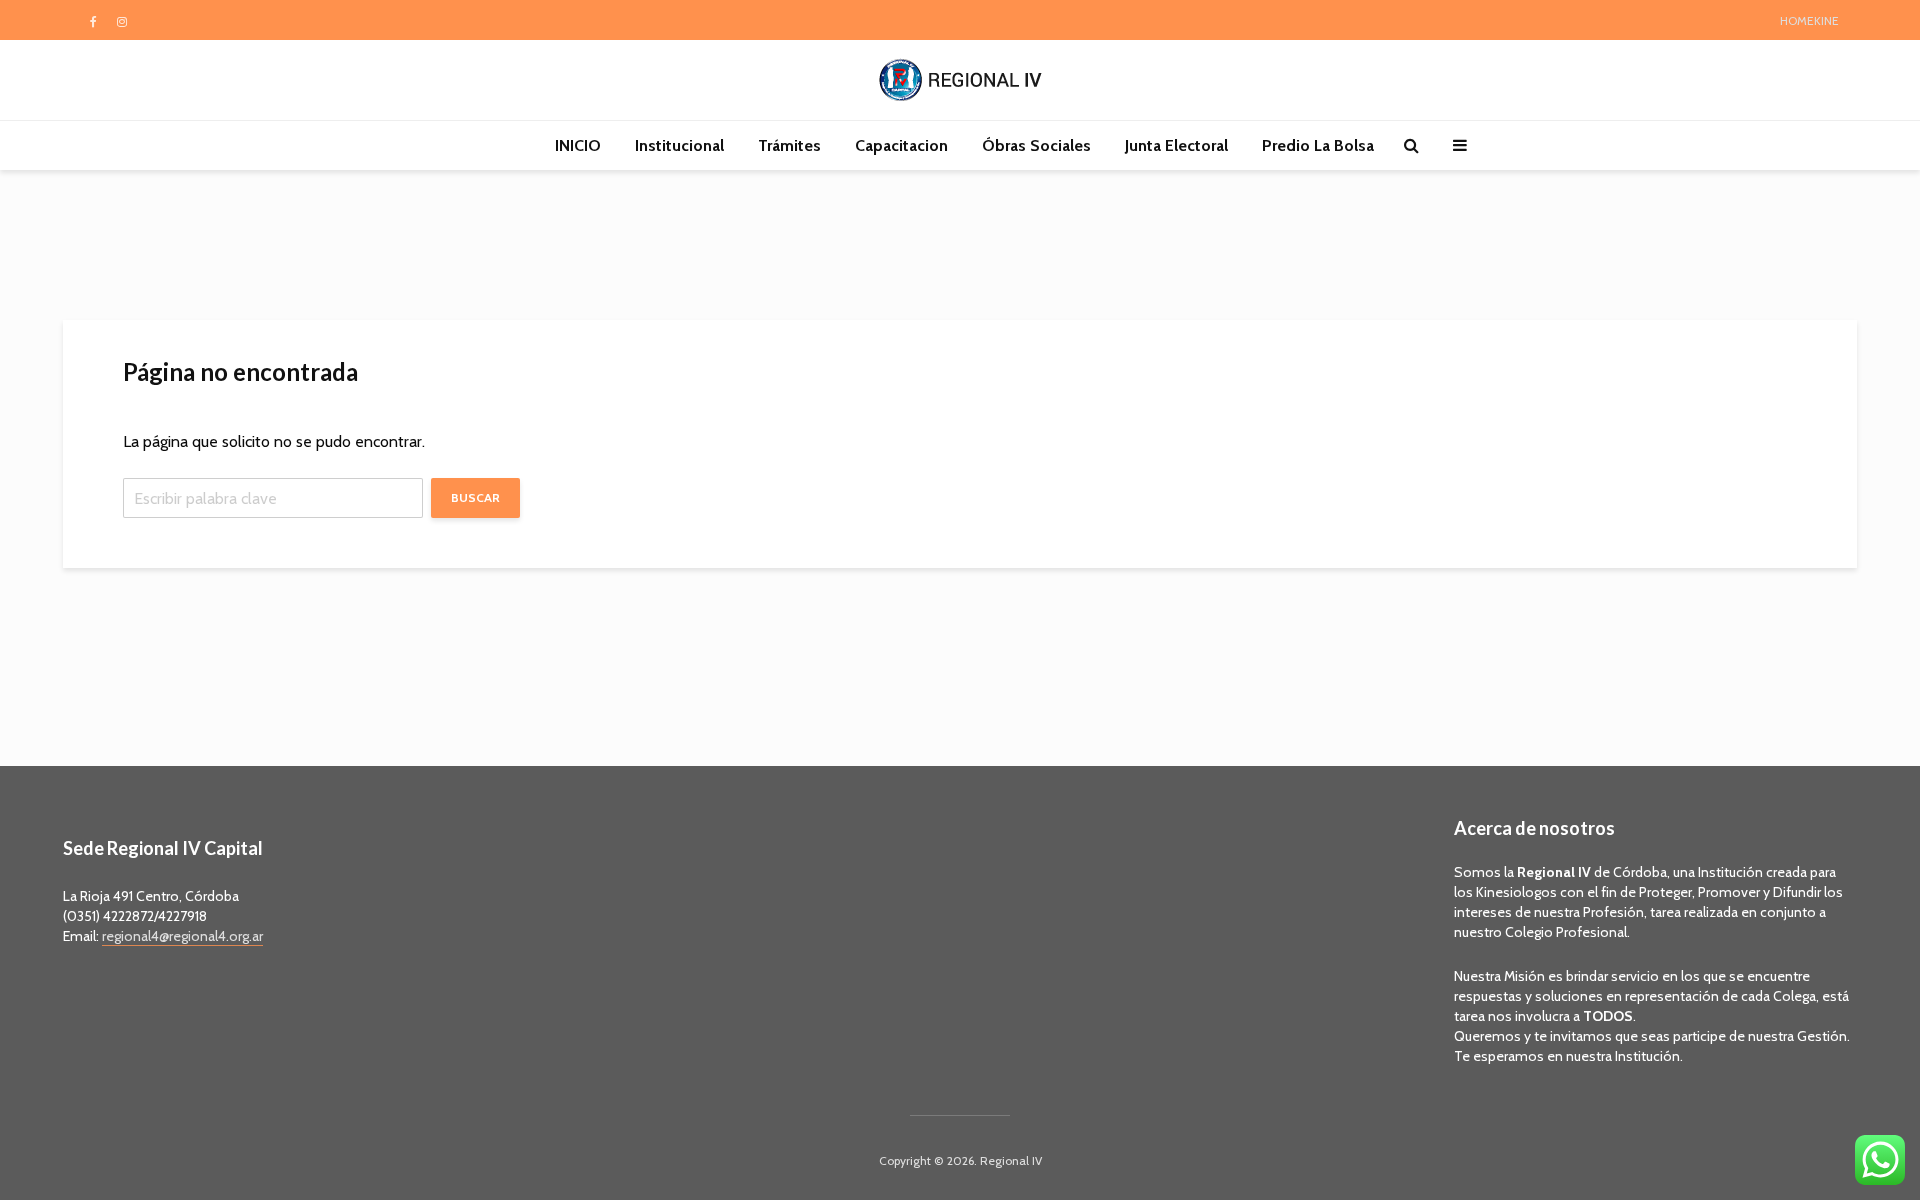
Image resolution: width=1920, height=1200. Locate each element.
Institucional (679, 145)
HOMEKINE (1809, 20)
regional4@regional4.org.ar (182, 936)
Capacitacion (901, 145)
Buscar (475, 497)
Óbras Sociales (1036, 145)
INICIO (578, 145)
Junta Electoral (1176, 145)
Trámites (789, 145)
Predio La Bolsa (1318, 145)
